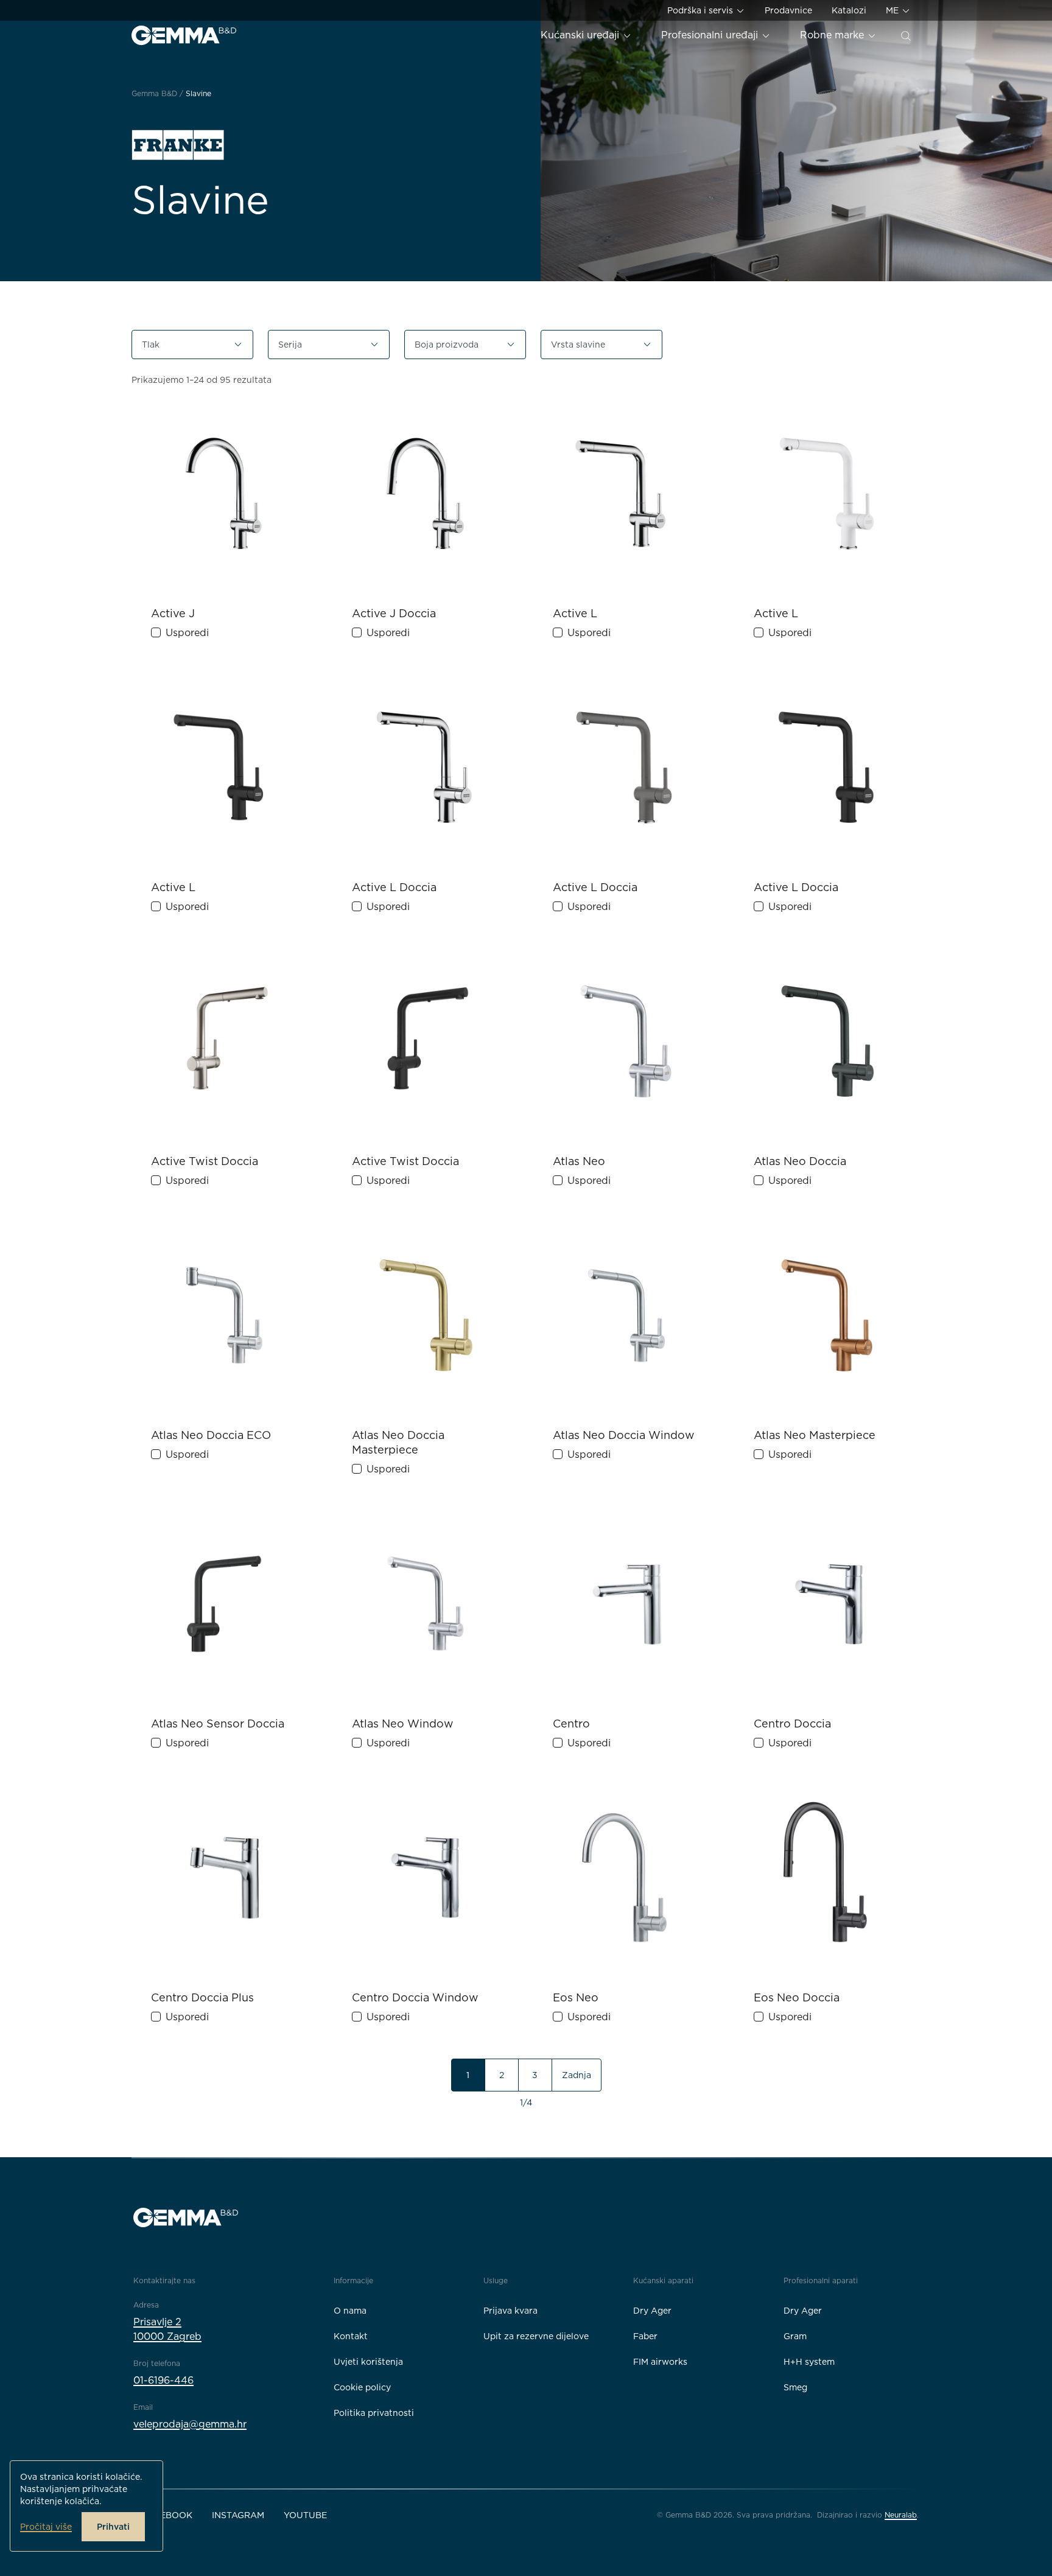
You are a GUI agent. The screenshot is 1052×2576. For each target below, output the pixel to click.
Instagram (238, 2515)
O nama (350, 2311)
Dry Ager (652, 2311)
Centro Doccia (792, 1724)
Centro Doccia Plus (202, 1997)
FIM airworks (660, 2362)
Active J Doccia (394, 613)
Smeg (795, 2387)
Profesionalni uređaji (711, 35)
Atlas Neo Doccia (800, 1161)
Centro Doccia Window (415, 1997)
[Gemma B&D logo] (184, 35)
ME (893, 10)
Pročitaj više (46, 2527)
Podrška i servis (701, 10)
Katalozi (849, 10)
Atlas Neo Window (403, 1724)
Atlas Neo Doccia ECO (211, 1435)
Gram (795, 2336)
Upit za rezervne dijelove (536, 2336)
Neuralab (901, 2515)
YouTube (305, 2515)
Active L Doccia (394, 887)
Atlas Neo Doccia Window (624, 1435)
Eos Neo (576, 1997)
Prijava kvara (510, 2311)
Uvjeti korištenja (368, 2362)
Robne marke (833, 35)
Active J (173, 613)
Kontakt (351, 2336)
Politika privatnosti (374, 2413)
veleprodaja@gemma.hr (190, 2424)
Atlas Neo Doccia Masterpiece (398, 1442)
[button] (192, 345)
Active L (575, 613)
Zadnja (577, 2075)
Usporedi (187, 633)
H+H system (809, 2362)
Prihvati (113, 2527)
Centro (571, 1724)
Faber (645, 2336)
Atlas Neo (579, 1161)
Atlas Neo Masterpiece (815, 1435)
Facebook (168, 2515)
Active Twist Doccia (205, 1161)
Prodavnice (788, 10)
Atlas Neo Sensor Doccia (218, 1724)
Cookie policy (362, 2387)
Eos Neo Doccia (797, 1997)
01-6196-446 (163, 2380)
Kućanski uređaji (581, 35)
